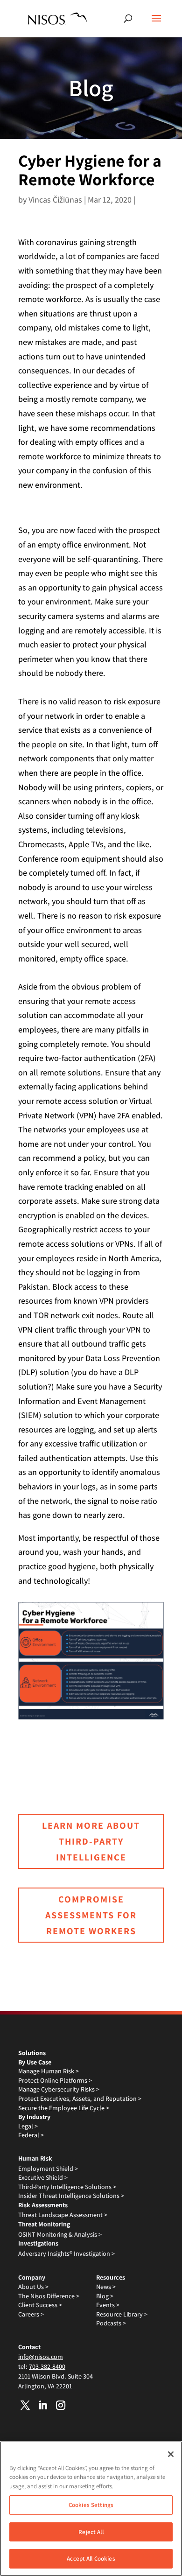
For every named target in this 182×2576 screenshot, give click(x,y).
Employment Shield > (48, 2169)
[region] (91, 2509)
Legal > (28, 2126)
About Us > (33, 2287)
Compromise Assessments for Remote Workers (91, 1915)
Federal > (31, 2135)
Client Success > (40, 2305)
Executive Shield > (43, 2177)
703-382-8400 (47, 2366)
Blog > (105, 2296)
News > (106, 2287)
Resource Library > (122, 2314)
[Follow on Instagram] (61, 2405)
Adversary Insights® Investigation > (66, 2253)
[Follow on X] (25, 2405)
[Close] (171, 2454)
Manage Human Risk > (49, 2071)
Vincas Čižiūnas (55, 200)
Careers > (31, 2314)
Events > (108, 2305)
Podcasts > (111, 2323)
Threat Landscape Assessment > (63, 2215)
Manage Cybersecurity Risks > (59, 2089)
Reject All (91, 2532)
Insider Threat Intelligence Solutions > (71, 2196)
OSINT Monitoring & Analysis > (60, 2234)
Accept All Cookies (91, 2558)
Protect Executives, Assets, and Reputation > (80, 2099)
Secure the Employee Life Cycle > (64, 2108)
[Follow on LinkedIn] (43, 2405)
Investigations (38, 2243)
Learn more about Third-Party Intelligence (91, 1841)
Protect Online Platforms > (55, 2080)
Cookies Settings (91, 2505)
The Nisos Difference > (49, 2296)
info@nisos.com (41, 2357)
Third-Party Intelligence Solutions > (67, 2187)
